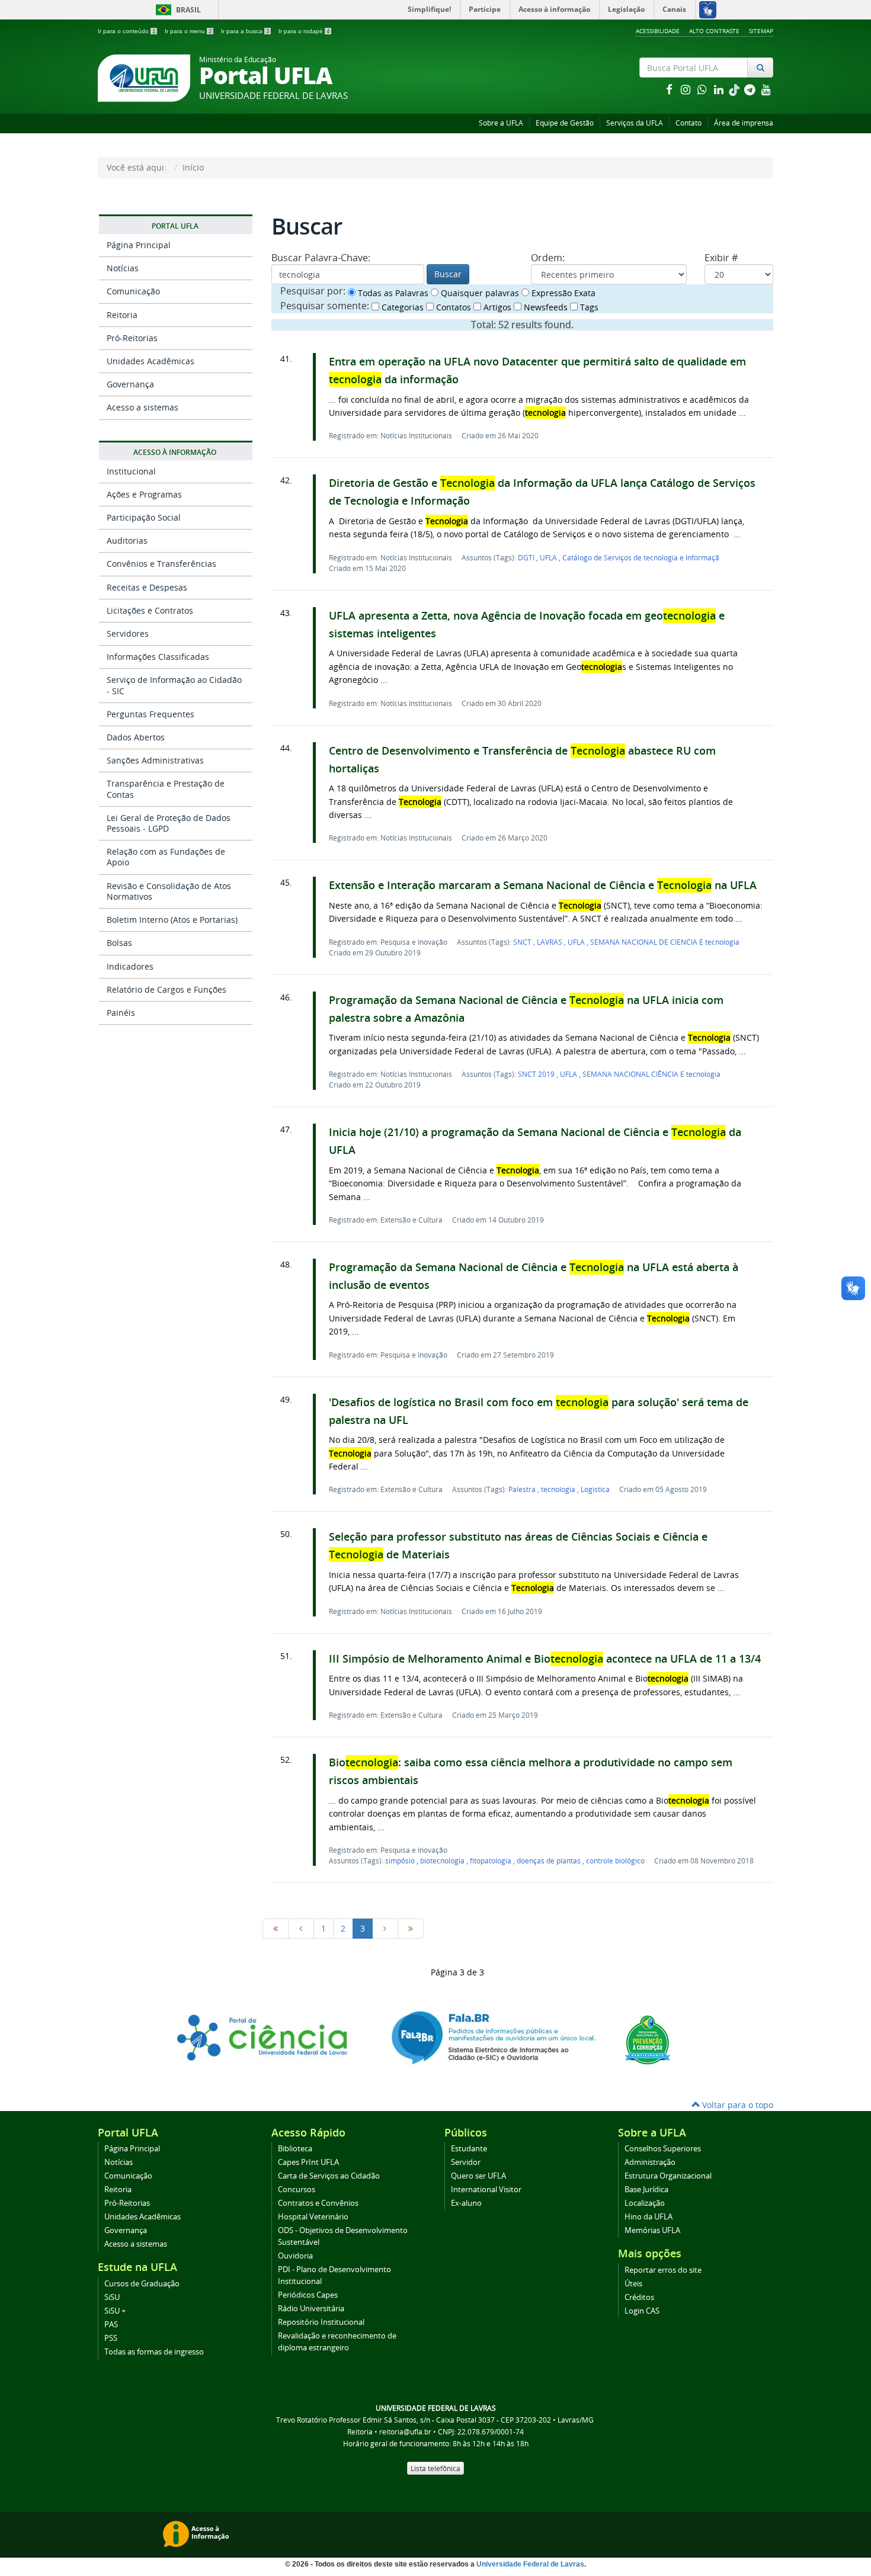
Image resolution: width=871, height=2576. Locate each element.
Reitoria (122, 315)
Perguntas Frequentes (150, 714)
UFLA (549, 557)
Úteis (633, 2284)
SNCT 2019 (537, 1074)
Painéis (121, 1013)
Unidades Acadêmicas (150, 361)
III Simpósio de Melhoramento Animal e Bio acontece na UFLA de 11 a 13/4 (545, 1659)
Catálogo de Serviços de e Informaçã (641, 557)
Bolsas (119, 943)
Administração (650, 2162)
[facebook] (670, 89)
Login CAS (642, 2311)
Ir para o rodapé (304, 31)
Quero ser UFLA (478, 2176)
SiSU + (115, 2311)
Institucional (131, 471)
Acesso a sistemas (143, 407)
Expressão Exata (562, 293)
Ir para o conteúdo (127, 31)
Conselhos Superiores (663, 2149)
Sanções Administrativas (155, 760)
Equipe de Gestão (565, 123)
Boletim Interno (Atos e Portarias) (172, 920)
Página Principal (139, 245)
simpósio (401, 1860)
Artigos (496, 307)
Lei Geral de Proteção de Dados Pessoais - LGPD (169, 823)
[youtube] (766, 89)
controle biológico (615, 1860)
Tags (588, 307)
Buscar (448, 274)
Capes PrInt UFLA (308, 2162)
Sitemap (761, 31)
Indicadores (130, 966)
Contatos (452, 307)
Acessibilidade (658, 31)
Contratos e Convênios (318, 2203)
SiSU (112, 2297)
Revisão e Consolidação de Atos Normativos (169, 891)
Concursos (297, 2190)
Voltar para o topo (736, 2105)
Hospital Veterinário (313, 2217)
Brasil (176, 10)
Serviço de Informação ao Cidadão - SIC (174, 685)
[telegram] (751, 89)
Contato (689, 123)
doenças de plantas (550, 1860)
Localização (645, 2203)
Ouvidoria (295, 2256)
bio (442, 1860)
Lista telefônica (435, 2468)
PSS (111, 2338)
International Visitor (486, 2190)
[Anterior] (301, 1929)
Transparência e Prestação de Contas (166, 789)
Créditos (639, 2297)
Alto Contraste (714, 31)
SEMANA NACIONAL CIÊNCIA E (651, 1074)
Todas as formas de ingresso (154, 2352)
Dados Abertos (136, 737)
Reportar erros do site (663, 2270)
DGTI (527, 557)
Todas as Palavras (392, 293)
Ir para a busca (245, 31)
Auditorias (127, 540)
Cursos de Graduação (142, 2284)
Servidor (466, 2162)
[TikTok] (735, 89)
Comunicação (133, 291)
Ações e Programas (144, 494)
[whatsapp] (703, 89)
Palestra (523, 1489)
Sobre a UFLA (501, 123)
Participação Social (144, 517)
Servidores (128, 633)
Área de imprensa (744, 123)
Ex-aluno (466, 2203)
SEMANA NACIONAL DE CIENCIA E (665, 942)
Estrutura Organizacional (668, 2176)
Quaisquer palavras (479, 293)
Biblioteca (295, 2149)
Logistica (595, 1489)
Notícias (123, 268)
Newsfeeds (545, 307)
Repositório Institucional (321, 2322)
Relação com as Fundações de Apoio (166, 857)
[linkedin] (720, 89)
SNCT (523, 942)
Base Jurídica (646, 2190)
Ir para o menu (188, 31)
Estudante (469, 2149)
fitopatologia (491, 1860)
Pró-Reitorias (132, 338)
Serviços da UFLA (635, 123)
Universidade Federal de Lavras (530, 2564)
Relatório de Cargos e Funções (166, 989)
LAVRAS (550, 942)
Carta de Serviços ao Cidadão (329, 2176)
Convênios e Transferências (161, 564)
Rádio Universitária (311, 2309)
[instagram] (687, 89)
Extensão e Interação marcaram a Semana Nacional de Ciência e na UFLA (543, 885)
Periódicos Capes (308, 2295)
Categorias (401, 307)
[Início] (276, 1929)
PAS (111, 2325)
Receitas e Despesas (147, 587)
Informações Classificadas (158, 657)
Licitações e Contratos (150, 610)
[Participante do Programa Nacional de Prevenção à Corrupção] (648, 2038)
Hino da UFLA (649, 2217)
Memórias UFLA (652, 2230)
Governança (130, 384)
